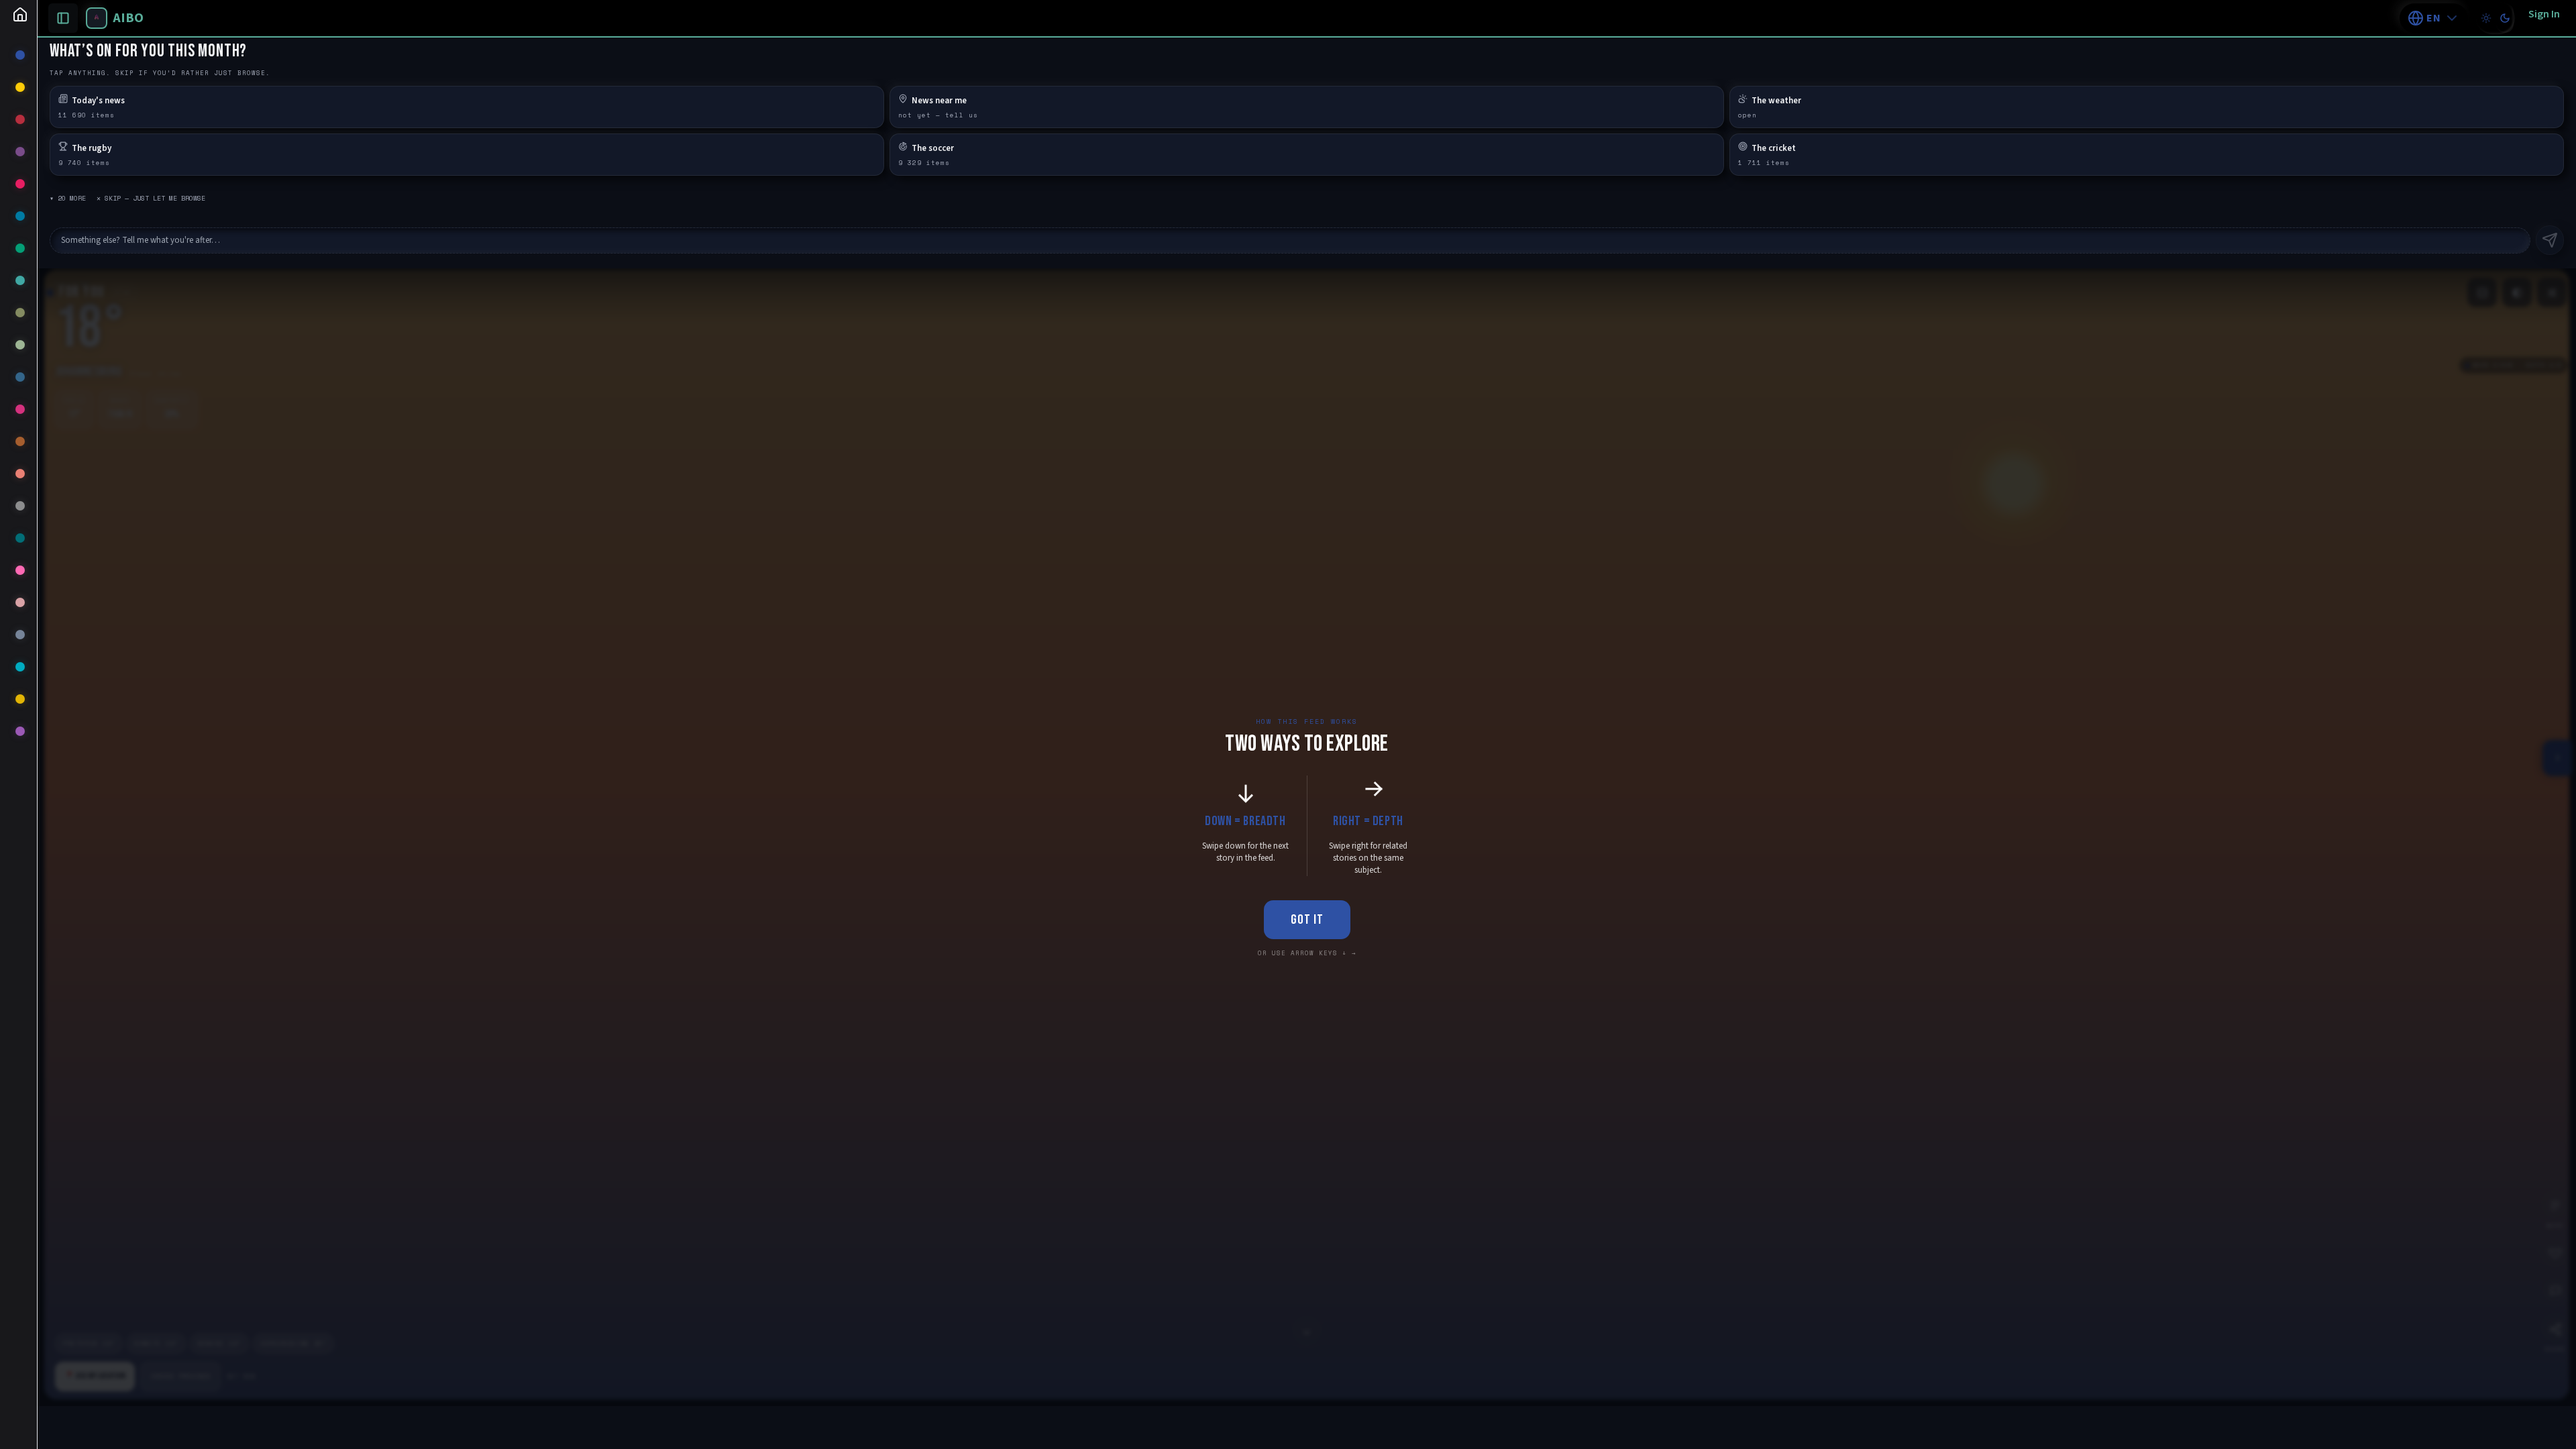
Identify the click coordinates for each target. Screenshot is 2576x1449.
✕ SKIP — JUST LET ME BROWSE (151, 198)
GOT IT (1307, 920)
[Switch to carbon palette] (2505, 18)
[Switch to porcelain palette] (2486, 18)
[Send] (2550, 240)
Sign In (2544, 14)
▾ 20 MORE (68, 198)
